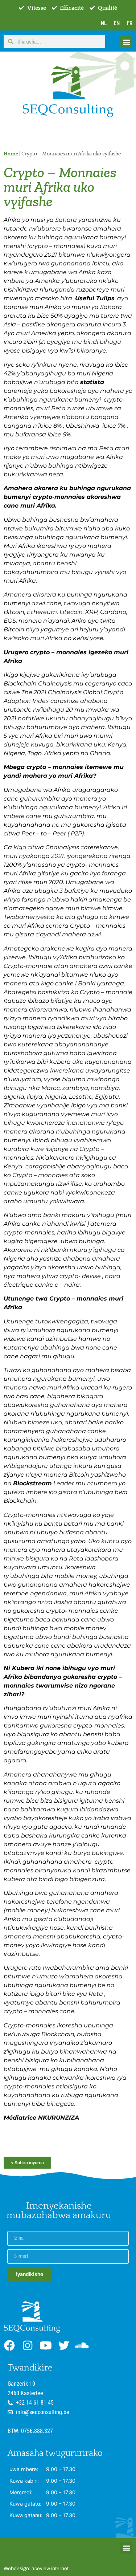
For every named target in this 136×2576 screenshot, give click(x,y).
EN (117, 23)
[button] (126, 42)
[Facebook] (9, 2345)
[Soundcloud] (82, 2345)
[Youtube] (46, 2345)
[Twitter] (64, 2345)
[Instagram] (28, 2345)
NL (104, 23)
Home (11, 154)
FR (130, 23)
